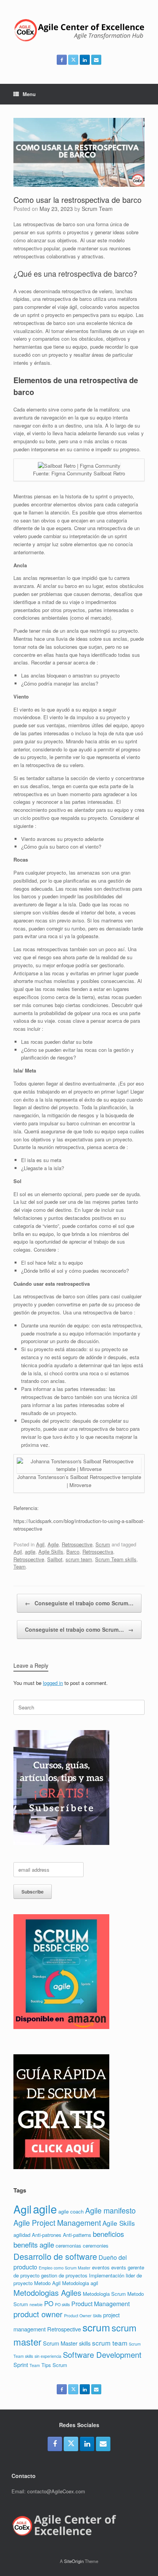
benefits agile (34, 2244)
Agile (53, 1544)
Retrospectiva (98, 1552)
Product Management (100, 2304)
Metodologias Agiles (47, 2293)
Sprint (21, 2365)
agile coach (71, 2211)
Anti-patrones (47, 2235)
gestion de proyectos (64, 2275)
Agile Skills (51, 1552)
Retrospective (77, 1544)
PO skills (62, 2304)
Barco (73, 1552)
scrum (96, 2327)
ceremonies (96, 2245)
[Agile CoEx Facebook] (62, 60)
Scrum (103, 1544)
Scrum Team (97, 209)
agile (30, 1552)
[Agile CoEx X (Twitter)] (73, 60)
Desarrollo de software (55, 2256)
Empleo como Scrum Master (65, 2268)
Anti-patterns (77, 2235)
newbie (36, 2304)
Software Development (102, 2355)
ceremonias (68, 2245)
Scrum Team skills (116, 1559)
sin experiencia (48, 2356)
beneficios (108, 2234)
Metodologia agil (80, 2283)
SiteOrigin (74, 2561)
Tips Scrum (54, 2365)
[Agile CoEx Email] (96, 60)
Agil (40, 1544)
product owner (38, 2314)
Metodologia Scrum (104, 2294)
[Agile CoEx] (79, 30)
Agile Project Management (57, 2223)
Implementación (107, 2275)
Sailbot (55, 1559)
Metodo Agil (47, 2283)
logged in (53, 1683)
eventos (101, 2267)
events (119, 2267)
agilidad (22, 2235)
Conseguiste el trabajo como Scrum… (79, 1603)
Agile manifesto (110, 2210)
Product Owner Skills (83, 2316)
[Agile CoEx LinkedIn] (85, 60)
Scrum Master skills (67, 2343)
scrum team (79, 1559)
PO (49, 2303)
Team (20, 1566)
